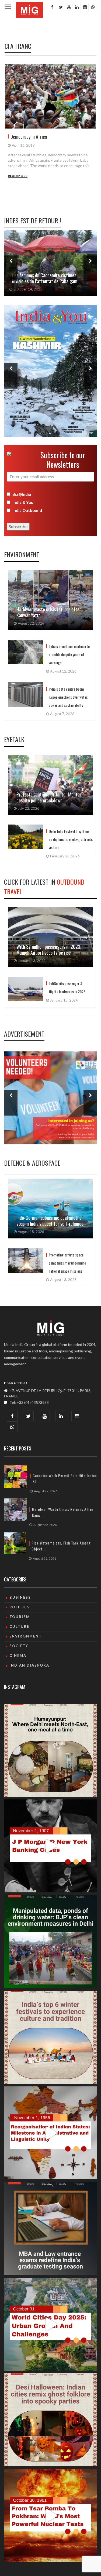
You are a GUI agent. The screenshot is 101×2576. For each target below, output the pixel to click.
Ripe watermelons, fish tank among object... (61, 1546)
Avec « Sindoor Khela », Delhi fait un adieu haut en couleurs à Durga (50, 278)
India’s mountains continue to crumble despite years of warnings (69, 654)
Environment (22, 554)
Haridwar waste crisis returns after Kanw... (63, 1512)
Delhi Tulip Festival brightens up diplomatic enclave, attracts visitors (71, 839)
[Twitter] (60, 7)
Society (19, 1646)
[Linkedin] (76, 7)
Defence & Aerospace (32, 1163)
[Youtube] (68, 7)
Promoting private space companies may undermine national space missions (67, 1263)
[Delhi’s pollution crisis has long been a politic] (50, 1942)
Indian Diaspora (29, 1665)
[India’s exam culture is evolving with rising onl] (50, 2229)
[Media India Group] (50, 1328)
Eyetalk (14, 739)
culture (19, 1626)
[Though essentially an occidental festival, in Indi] (50, 2420)
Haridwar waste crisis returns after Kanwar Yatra (49, 612)
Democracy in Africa (29, 137)
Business (20, 1597)
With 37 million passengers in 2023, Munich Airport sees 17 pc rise (49, 950)
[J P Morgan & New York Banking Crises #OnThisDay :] (50, 1846)
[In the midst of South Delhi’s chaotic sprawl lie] (50, 1750)
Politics (20, 1607)
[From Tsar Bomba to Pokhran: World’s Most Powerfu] (50, 2516)
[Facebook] (52, 7)
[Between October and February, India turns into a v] (50, 2037)
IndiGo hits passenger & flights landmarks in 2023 (67, 987)
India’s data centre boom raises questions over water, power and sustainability (68, 697)
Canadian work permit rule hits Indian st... (65, 1479)
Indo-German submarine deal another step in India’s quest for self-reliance (50, 1221)
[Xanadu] (29, 9)
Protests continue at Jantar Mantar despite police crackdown (49, 797)
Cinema (18, 1656)
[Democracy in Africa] (50, 96)
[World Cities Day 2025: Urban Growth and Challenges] (50, 2324)
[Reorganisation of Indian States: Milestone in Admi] (50, 2133)
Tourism (20, 1617)
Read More (18, 176)
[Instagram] (84, 7)
